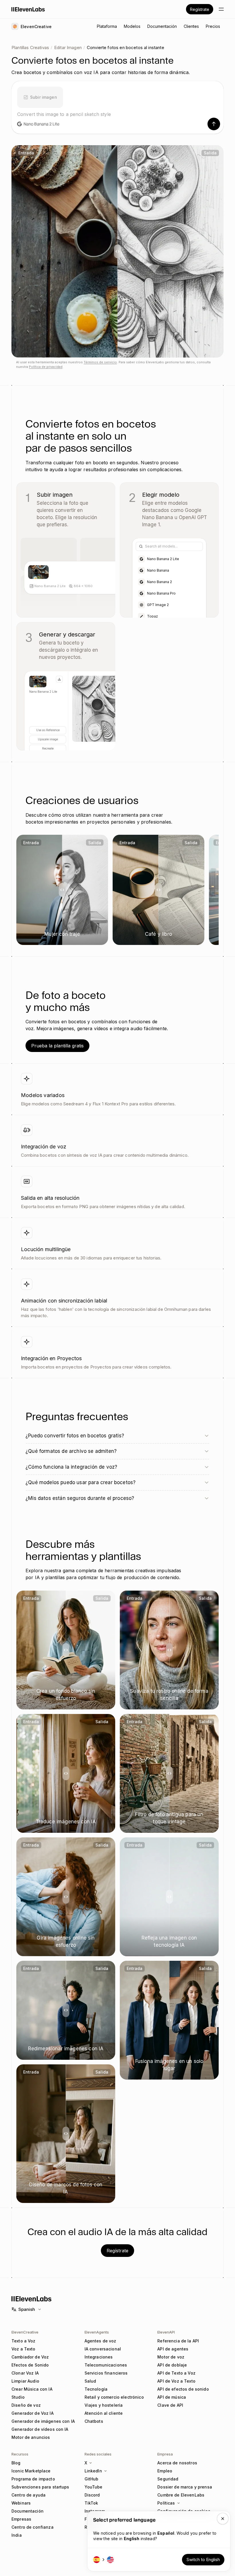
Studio (18, 2397)
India (17, 2535)
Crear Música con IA (32, 2389)
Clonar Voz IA (25, 2373)
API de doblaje (172, 2365)
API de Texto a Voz (176, 2373)
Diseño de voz (26, 2405)
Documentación (28, 2511)
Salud (90, 2381)
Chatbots (94, 2421)
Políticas (166, 2503)
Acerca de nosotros (177, 2463)
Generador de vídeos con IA (40, 2429)
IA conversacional (103, 2349)
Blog (16, 2463)
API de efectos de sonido (183, 2389)
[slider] (117, 251)
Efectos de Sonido (30, 2365)
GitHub (92, 2479)
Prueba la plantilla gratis (57, 1046)
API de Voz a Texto (176, 2381)
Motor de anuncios (31, 2437)
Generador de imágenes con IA (43, 2421)
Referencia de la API (178, 2341)
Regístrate (200, 9)
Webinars (21, 2503)
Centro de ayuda (29, 2495)
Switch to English (203, 2560)
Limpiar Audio (25, 2381)
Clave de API (170, 2405)
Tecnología (96, 2389)
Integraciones (99, 2357)
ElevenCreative (25, 2332)
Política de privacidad (46, 367)
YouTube (94, 2487)
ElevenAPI (166, 2332)
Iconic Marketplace (31, 2471)
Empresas (21, 2519)
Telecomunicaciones (106, 2365)
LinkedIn (93, 2471)
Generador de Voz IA (33, 2413)
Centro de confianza (33, 2527)
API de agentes (173, 2349)
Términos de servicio (100, 362)
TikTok (91, 2503)
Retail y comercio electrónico (114, 2397)
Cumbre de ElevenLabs (181, 2495)
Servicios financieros (106, 2373)
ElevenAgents (97, 2332)
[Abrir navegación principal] (221, 9)
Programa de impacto (33, 2479)
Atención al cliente (104, 2413)
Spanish (27, 2309)
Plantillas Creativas (30, 47)
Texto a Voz (23, 2341)
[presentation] (40, 96)
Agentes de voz (100, 2341)
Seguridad (168, 2479)
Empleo (165, 2471)
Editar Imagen (68, 47)
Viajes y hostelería (104, 2405)
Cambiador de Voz (30, 2357)
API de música (172, 2397)
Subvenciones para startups (40, 2487)
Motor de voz (171, 2357)
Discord (92, 2495)
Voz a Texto (23, 2349)
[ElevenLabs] (28, 9)
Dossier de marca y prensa (185, 2487)
